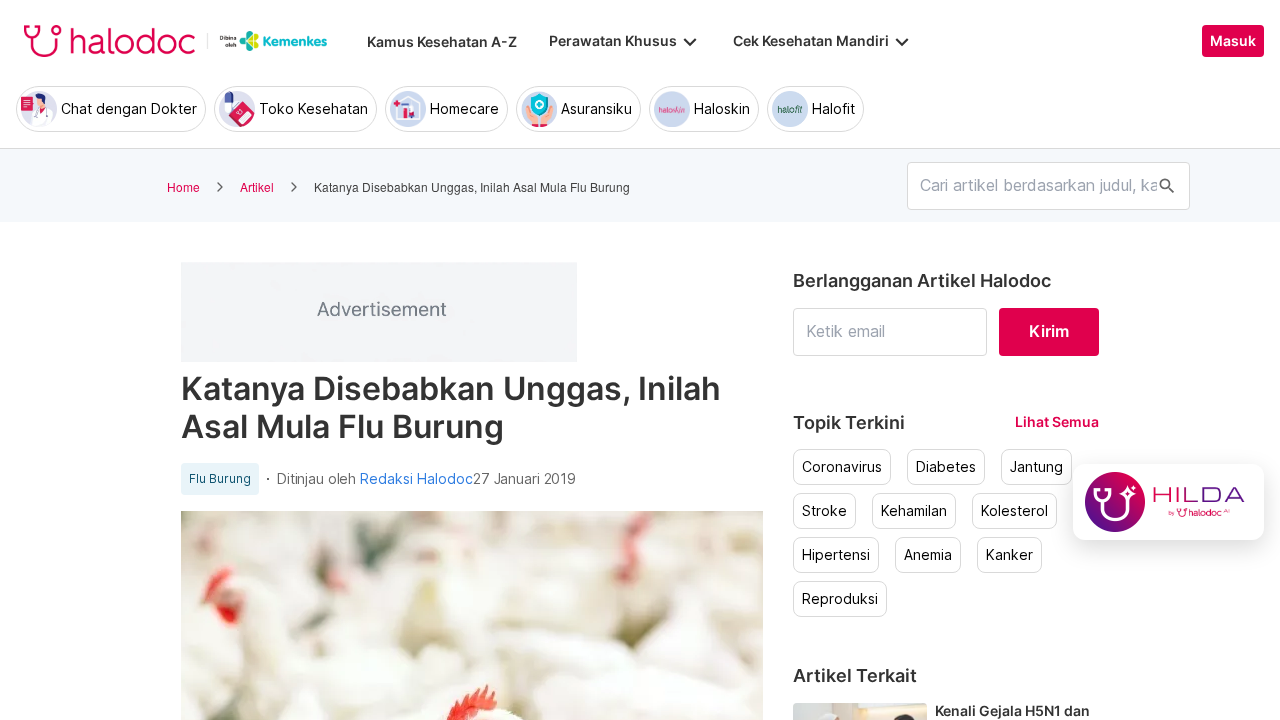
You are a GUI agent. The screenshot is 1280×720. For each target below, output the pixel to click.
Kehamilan (914, 511)
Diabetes (946, 467)
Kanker (1009, 555)
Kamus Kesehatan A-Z (442, 41)
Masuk (1233, 41)
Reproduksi (840, 599)
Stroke (824, 511)
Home (183, 186)
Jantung (1036, 467)
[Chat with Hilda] (1168, 502)
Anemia (928, 555)
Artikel (257, 186)
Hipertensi (836, 555)
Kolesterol (1014, 511)
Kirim (1049, 331)
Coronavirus (842, 467)
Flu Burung (220, 479)
